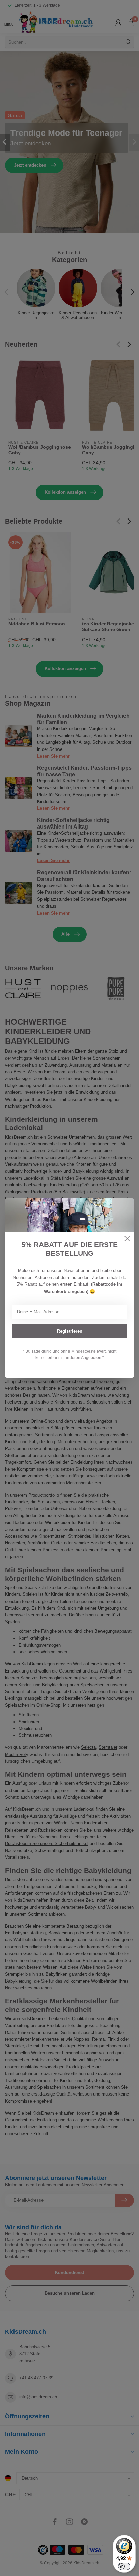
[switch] (124, 2566)
